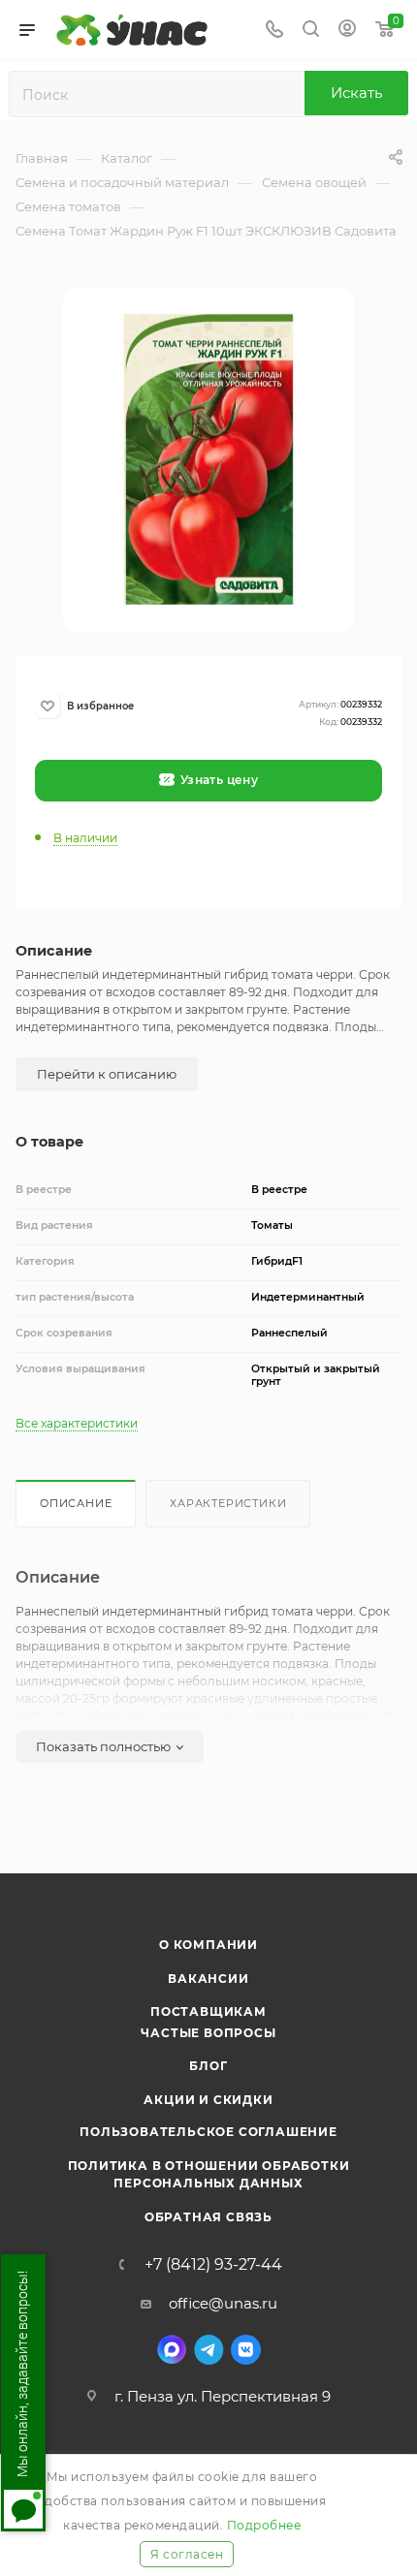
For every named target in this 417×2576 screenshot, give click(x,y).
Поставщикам (208, 2011)
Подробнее (264, 2525)
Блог (208, 2066)
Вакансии (208, 1979)
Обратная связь (208, 2217)
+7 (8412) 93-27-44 (213, 2265)
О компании (208, 1945)
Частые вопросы (208, 2033)
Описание (76, 1503)
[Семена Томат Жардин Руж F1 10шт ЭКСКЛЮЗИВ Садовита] (208, 458)
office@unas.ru (223, 2303)
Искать (356, 93)
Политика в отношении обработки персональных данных (209, 2174)
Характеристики (228, 1503)
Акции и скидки (208, 2100)
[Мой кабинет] (347, 31)
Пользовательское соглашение (208, 2132)
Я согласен (187, 2554)
